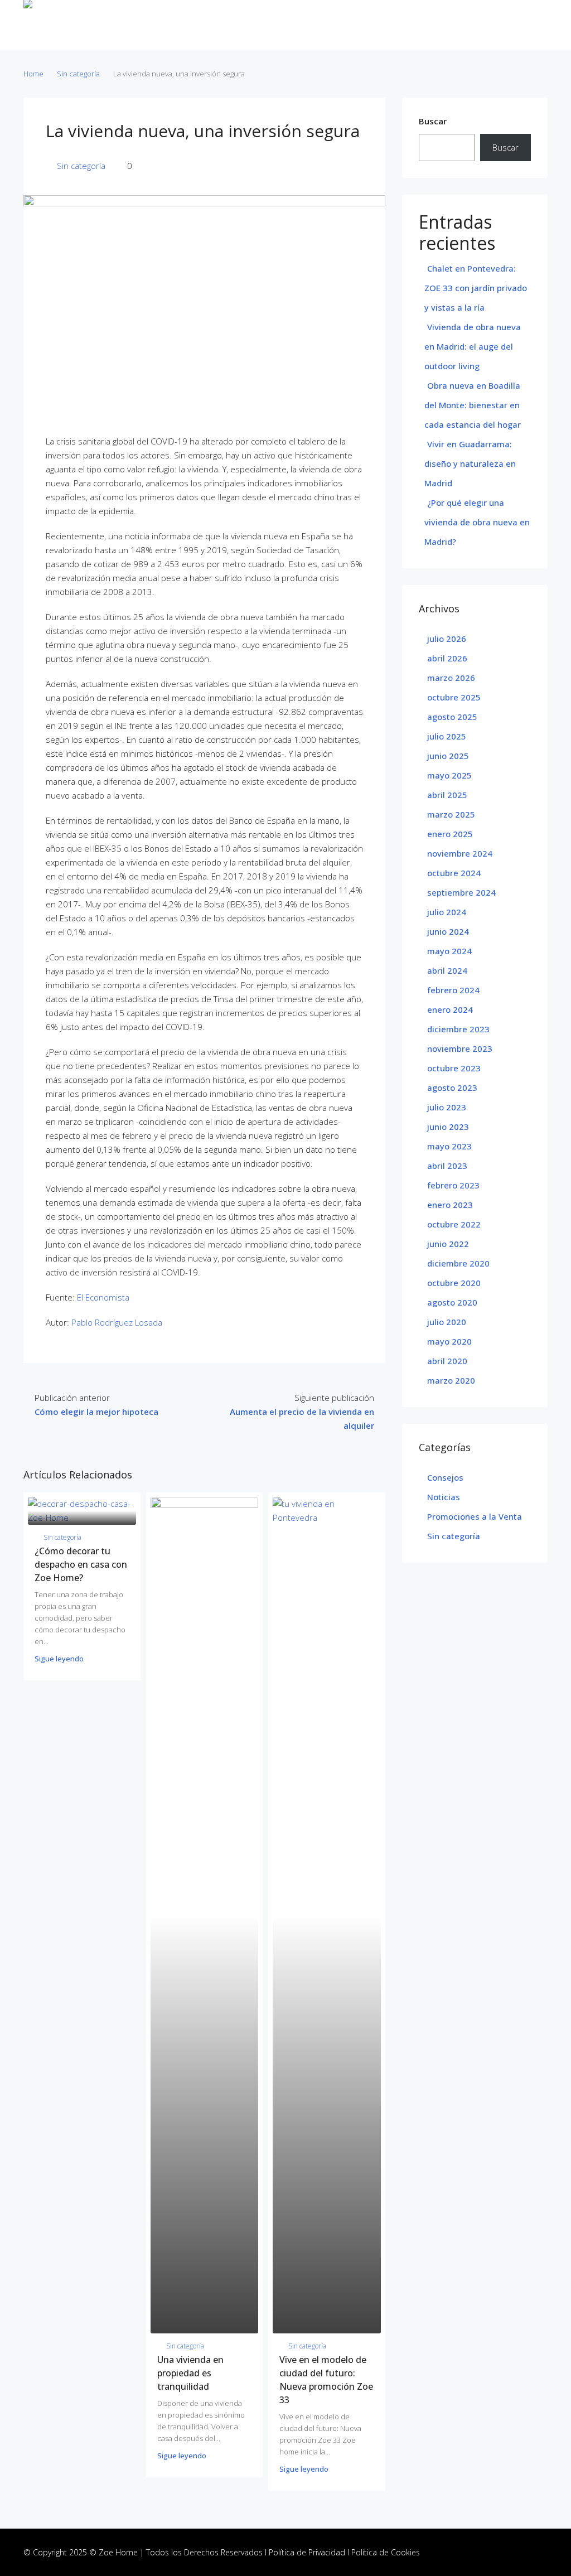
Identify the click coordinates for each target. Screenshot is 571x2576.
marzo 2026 (451, 678)
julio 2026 (447, 639)
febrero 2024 (453, 990)
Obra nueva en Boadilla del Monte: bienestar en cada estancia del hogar (473, 405)
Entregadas (223, 25)
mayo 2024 (449, 951)
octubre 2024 (454, 873)
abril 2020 (447, 1361)
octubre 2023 (454, 1068)
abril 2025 (447, 795)
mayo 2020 (449, 1341)
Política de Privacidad (307, 2552)
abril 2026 (447, 658)
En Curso (177, 25)
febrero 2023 (453, 1185)
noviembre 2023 (460, 1048)
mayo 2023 (449, 1146)
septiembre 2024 (461, 892)
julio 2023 (447, 1107)
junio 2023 (448, 1127)
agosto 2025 (452, 717)
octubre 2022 (454, 1224)
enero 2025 (450, 834)
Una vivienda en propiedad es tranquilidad (190, 2373)
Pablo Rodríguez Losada (117, 1322)
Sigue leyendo (59, 1659)
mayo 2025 (449, 775)
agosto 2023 (452, 1088)
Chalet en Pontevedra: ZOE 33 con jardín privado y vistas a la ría (476, 288)
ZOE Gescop (129, 25)
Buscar (433, 121)
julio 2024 (447, 912)
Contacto (372, 25)
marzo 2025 (451, 814)
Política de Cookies (386, 2552)
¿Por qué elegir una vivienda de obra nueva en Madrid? (477, 522)
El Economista (103, 1297)
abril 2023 (447, 1166)
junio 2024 (448, 931)
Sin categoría (78, 74)
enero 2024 (450, 1009)
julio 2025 (447, 736)
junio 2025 (448, 756)
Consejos (445, 1477)
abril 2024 (447, 970)
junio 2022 (448, 1244)
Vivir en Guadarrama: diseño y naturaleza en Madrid (470, 463)
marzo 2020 (451, 1380)
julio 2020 (447, 1322)
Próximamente (280, 25)
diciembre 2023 (458, 1029)
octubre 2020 (454, 1283)
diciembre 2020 (458, 1263)
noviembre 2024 (460, 853)
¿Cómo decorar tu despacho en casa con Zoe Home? (81, 1564)
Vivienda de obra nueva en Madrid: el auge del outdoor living (473, 346)
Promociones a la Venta (475, 1516)
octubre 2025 (454, 697)
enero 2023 (450, 1205)
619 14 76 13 (517, 25)
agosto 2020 (452, 1302)
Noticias (331, 25)
